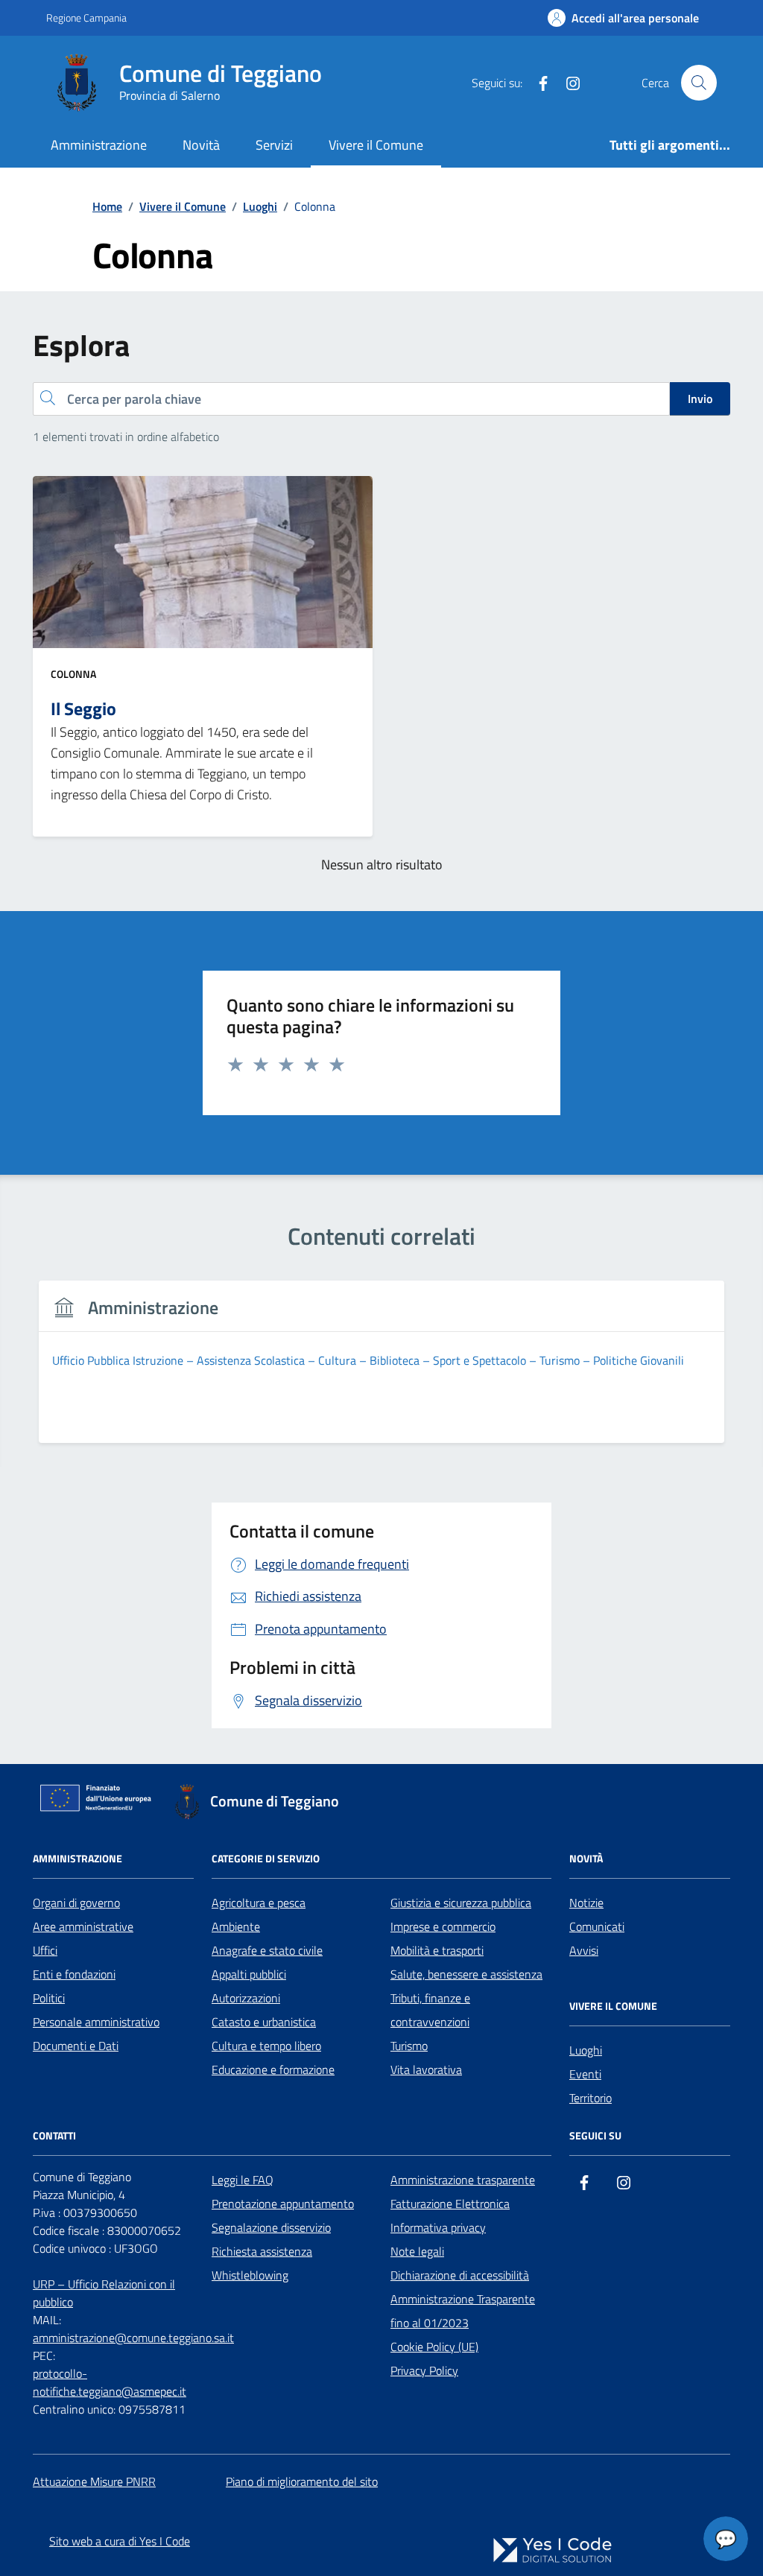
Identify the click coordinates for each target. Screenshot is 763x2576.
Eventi (585, 2074)
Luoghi (586, 2050)
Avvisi (584, 1950)
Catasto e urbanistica (264, 2022)
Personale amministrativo (96, 2022)
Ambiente (236, 1926)
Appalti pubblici (249, 1974)
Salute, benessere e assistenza (466, 1974)
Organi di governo (76, 1903)
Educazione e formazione (273, 2069)
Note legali (417, 2251)
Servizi (274, 145)
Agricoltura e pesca (259, 1903)
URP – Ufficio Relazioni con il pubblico (104, 2293)
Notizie (586, 1903)
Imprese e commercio (443, 1926)
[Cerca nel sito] (699, 83)
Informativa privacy (438, 2227)
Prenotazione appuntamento (283, 2204)
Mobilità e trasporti (437, 1950)
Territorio (591, 2098)
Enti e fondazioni (74, 1974)
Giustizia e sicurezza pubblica (461, 1903)
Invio (700, 399)
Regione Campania (86, 18)
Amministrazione (99, 145)
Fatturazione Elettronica (450, 2204)
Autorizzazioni (246, 1998)
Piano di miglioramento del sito (302, 2481)
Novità (201, 145)
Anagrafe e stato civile (267, 1950)
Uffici (45, 1950)
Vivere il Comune (376, 145)
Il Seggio (83, 708)
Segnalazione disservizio (271, 2227)
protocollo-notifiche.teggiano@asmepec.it (110, 2382)
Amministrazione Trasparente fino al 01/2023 (463, 2311)
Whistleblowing (250, 2275)
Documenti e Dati (76, 2046)
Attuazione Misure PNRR (94, 2481)
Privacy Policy (424, 2370)
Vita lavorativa (426, 2069)
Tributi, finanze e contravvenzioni (430, 2010)
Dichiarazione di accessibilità (460, 2275)
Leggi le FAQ (243, 2180)
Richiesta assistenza (262, 2251)
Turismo (409, 2046)
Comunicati (597, 1926)
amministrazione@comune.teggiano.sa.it (133, 2338)
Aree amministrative (83, 1926)
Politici (49, 1998)
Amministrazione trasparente (463, 2180)
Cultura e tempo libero (266, 2046)
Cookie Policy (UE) (434, 2347)
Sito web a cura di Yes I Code (120, 2541)
